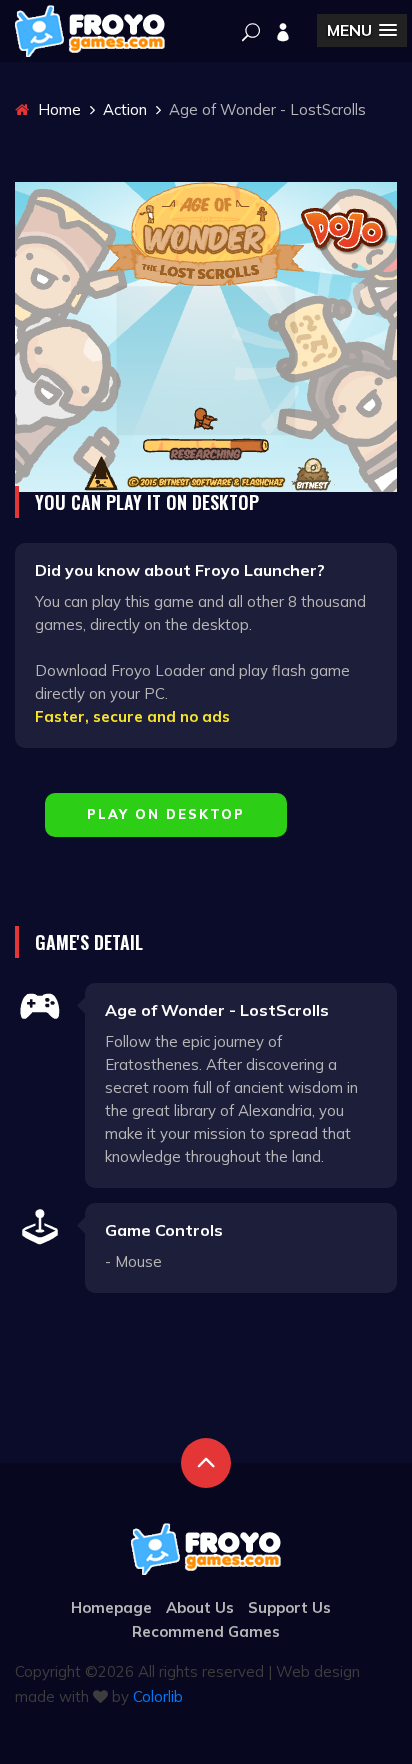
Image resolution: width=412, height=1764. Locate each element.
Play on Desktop (166, 814)
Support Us (289, 1607)
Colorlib (158, 1696)
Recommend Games (206, 1631)
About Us (200, 1607)
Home (57, 109)
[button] (362, 30)
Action (125, 109)
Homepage (111, 1607)
